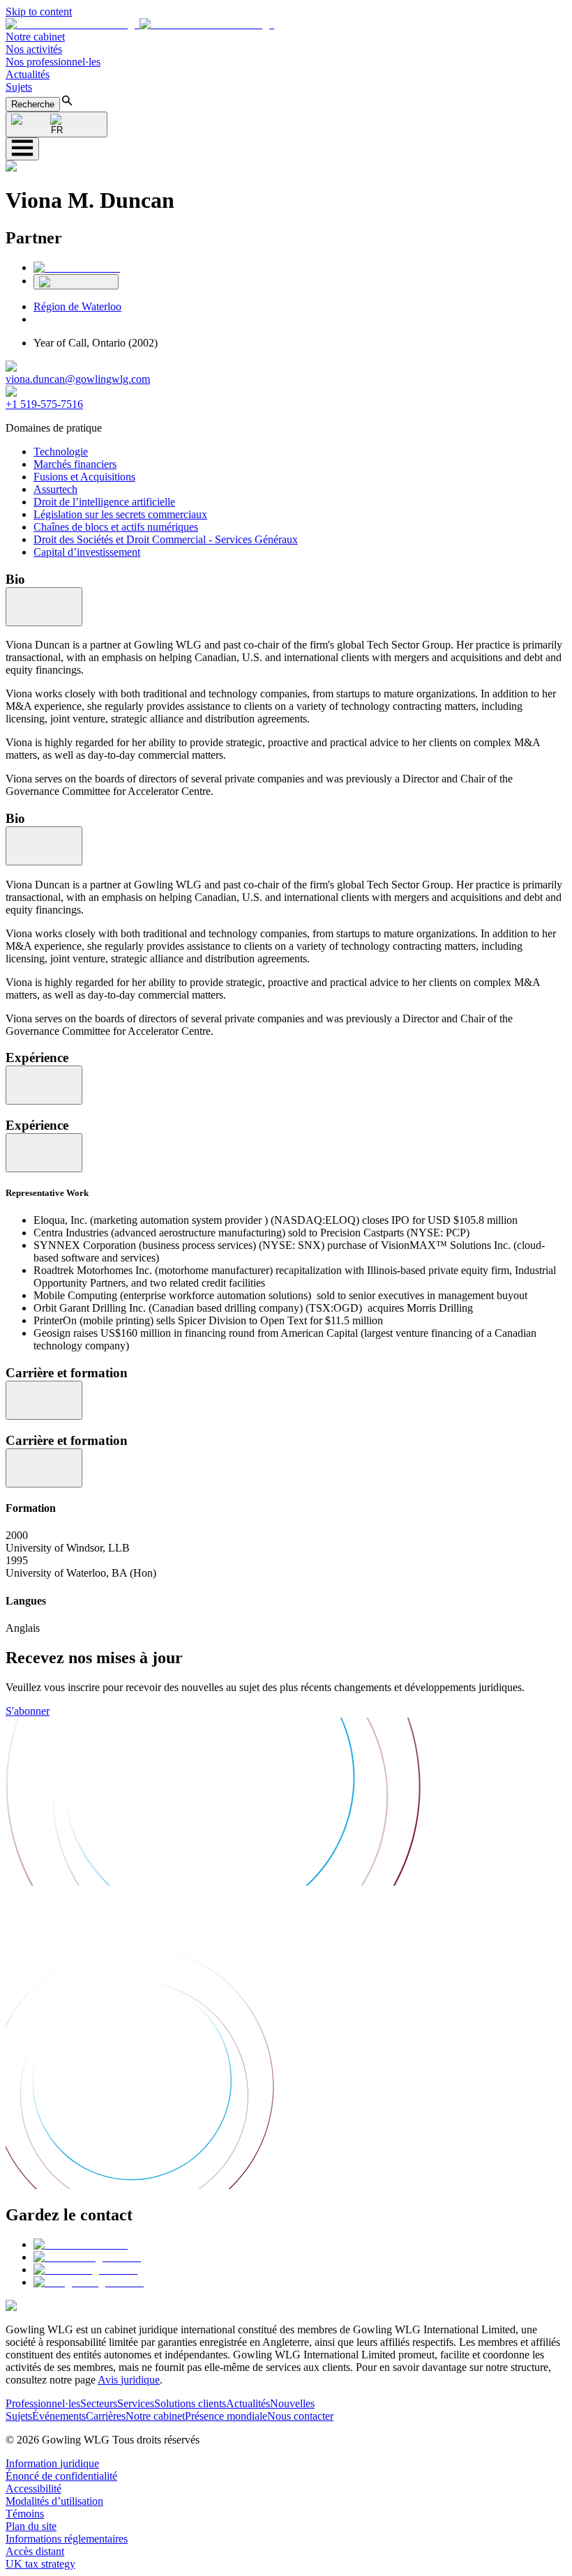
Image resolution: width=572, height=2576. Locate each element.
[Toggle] (44, 607)
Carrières (106, 2416)
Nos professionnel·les (53, 62)
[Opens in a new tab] (81, 2244)
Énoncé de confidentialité (61, 2476)
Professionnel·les (43, 2403)
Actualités (28, 74)
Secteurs (99, 2403)
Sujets (19, 87)
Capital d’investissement (87, 552)
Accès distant (35, 2551)
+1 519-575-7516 (44, 404)
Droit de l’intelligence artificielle (104, 502)
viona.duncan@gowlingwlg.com (78, 379)
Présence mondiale (226, 2416)
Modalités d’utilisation (54, 2501)
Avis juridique (129, 2380)
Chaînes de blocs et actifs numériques (116, 527)
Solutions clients (190, 2403)
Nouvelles (292, 2403)
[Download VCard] (76, 282)
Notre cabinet (35, 37)
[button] (140, 24)
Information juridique (52, 2463)
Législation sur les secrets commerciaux (120, 514)
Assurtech (55, 489)
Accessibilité (33, 2488)
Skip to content (39, 12)
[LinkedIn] (77, 267)
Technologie (61, 452)
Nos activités (34, 49)
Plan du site (31, 2526)
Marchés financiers (75, 464)
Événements (59, 2416)
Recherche (33, 104)
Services (136, 2403)
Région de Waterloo (77, 306)
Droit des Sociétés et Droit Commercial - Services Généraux (166, 539)
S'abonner (28, 1711)
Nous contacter (300, 2416)
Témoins (25, 2514)
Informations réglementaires (67, 2539)
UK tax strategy (40, 2564)
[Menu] (22, 149)
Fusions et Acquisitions (84, 477)
